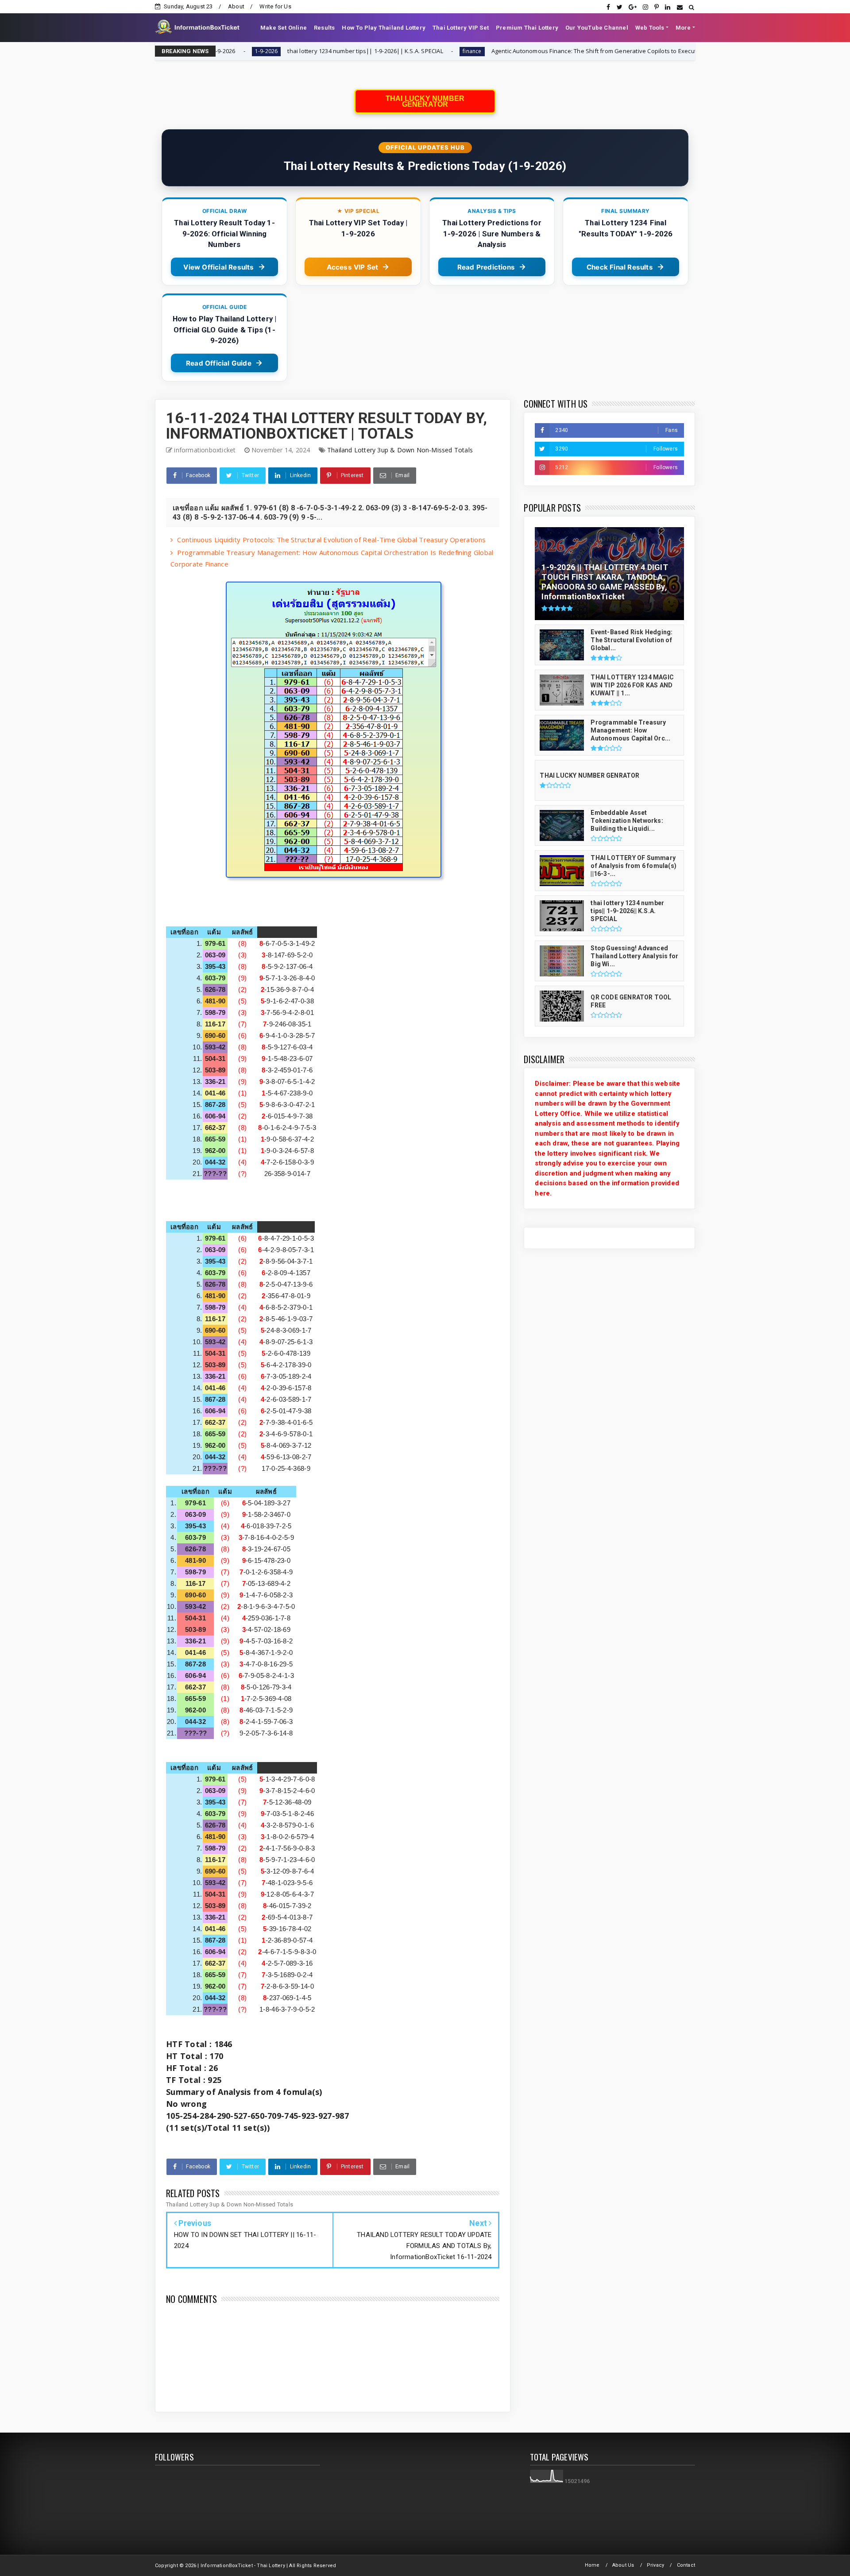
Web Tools (650, 28)
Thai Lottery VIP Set (461, 28)
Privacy (655, 2565)
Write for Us (275, 6)
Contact (686, 2565)
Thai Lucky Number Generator (425, 101)
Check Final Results (620, 267)
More (683, 28)
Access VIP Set (353, 267)
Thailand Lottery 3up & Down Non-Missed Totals (400, 450)
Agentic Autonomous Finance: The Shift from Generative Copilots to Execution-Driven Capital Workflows (510, 51)
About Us (623, 2565)
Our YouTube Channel (597, 28)
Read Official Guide (219, 363)
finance (348, 51)
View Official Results (218, 267)
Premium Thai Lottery (527, 28)
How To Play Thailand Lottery (384, 28)
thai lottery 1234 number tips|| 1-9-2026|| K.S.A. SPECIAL (241, 51)
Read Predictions (486, 267)
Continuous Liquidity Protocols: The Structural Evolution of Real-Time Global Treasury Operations (331, 540)
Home (592, 2565)
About (236, 6)
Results (324, 28)
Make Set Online (284, 28)
